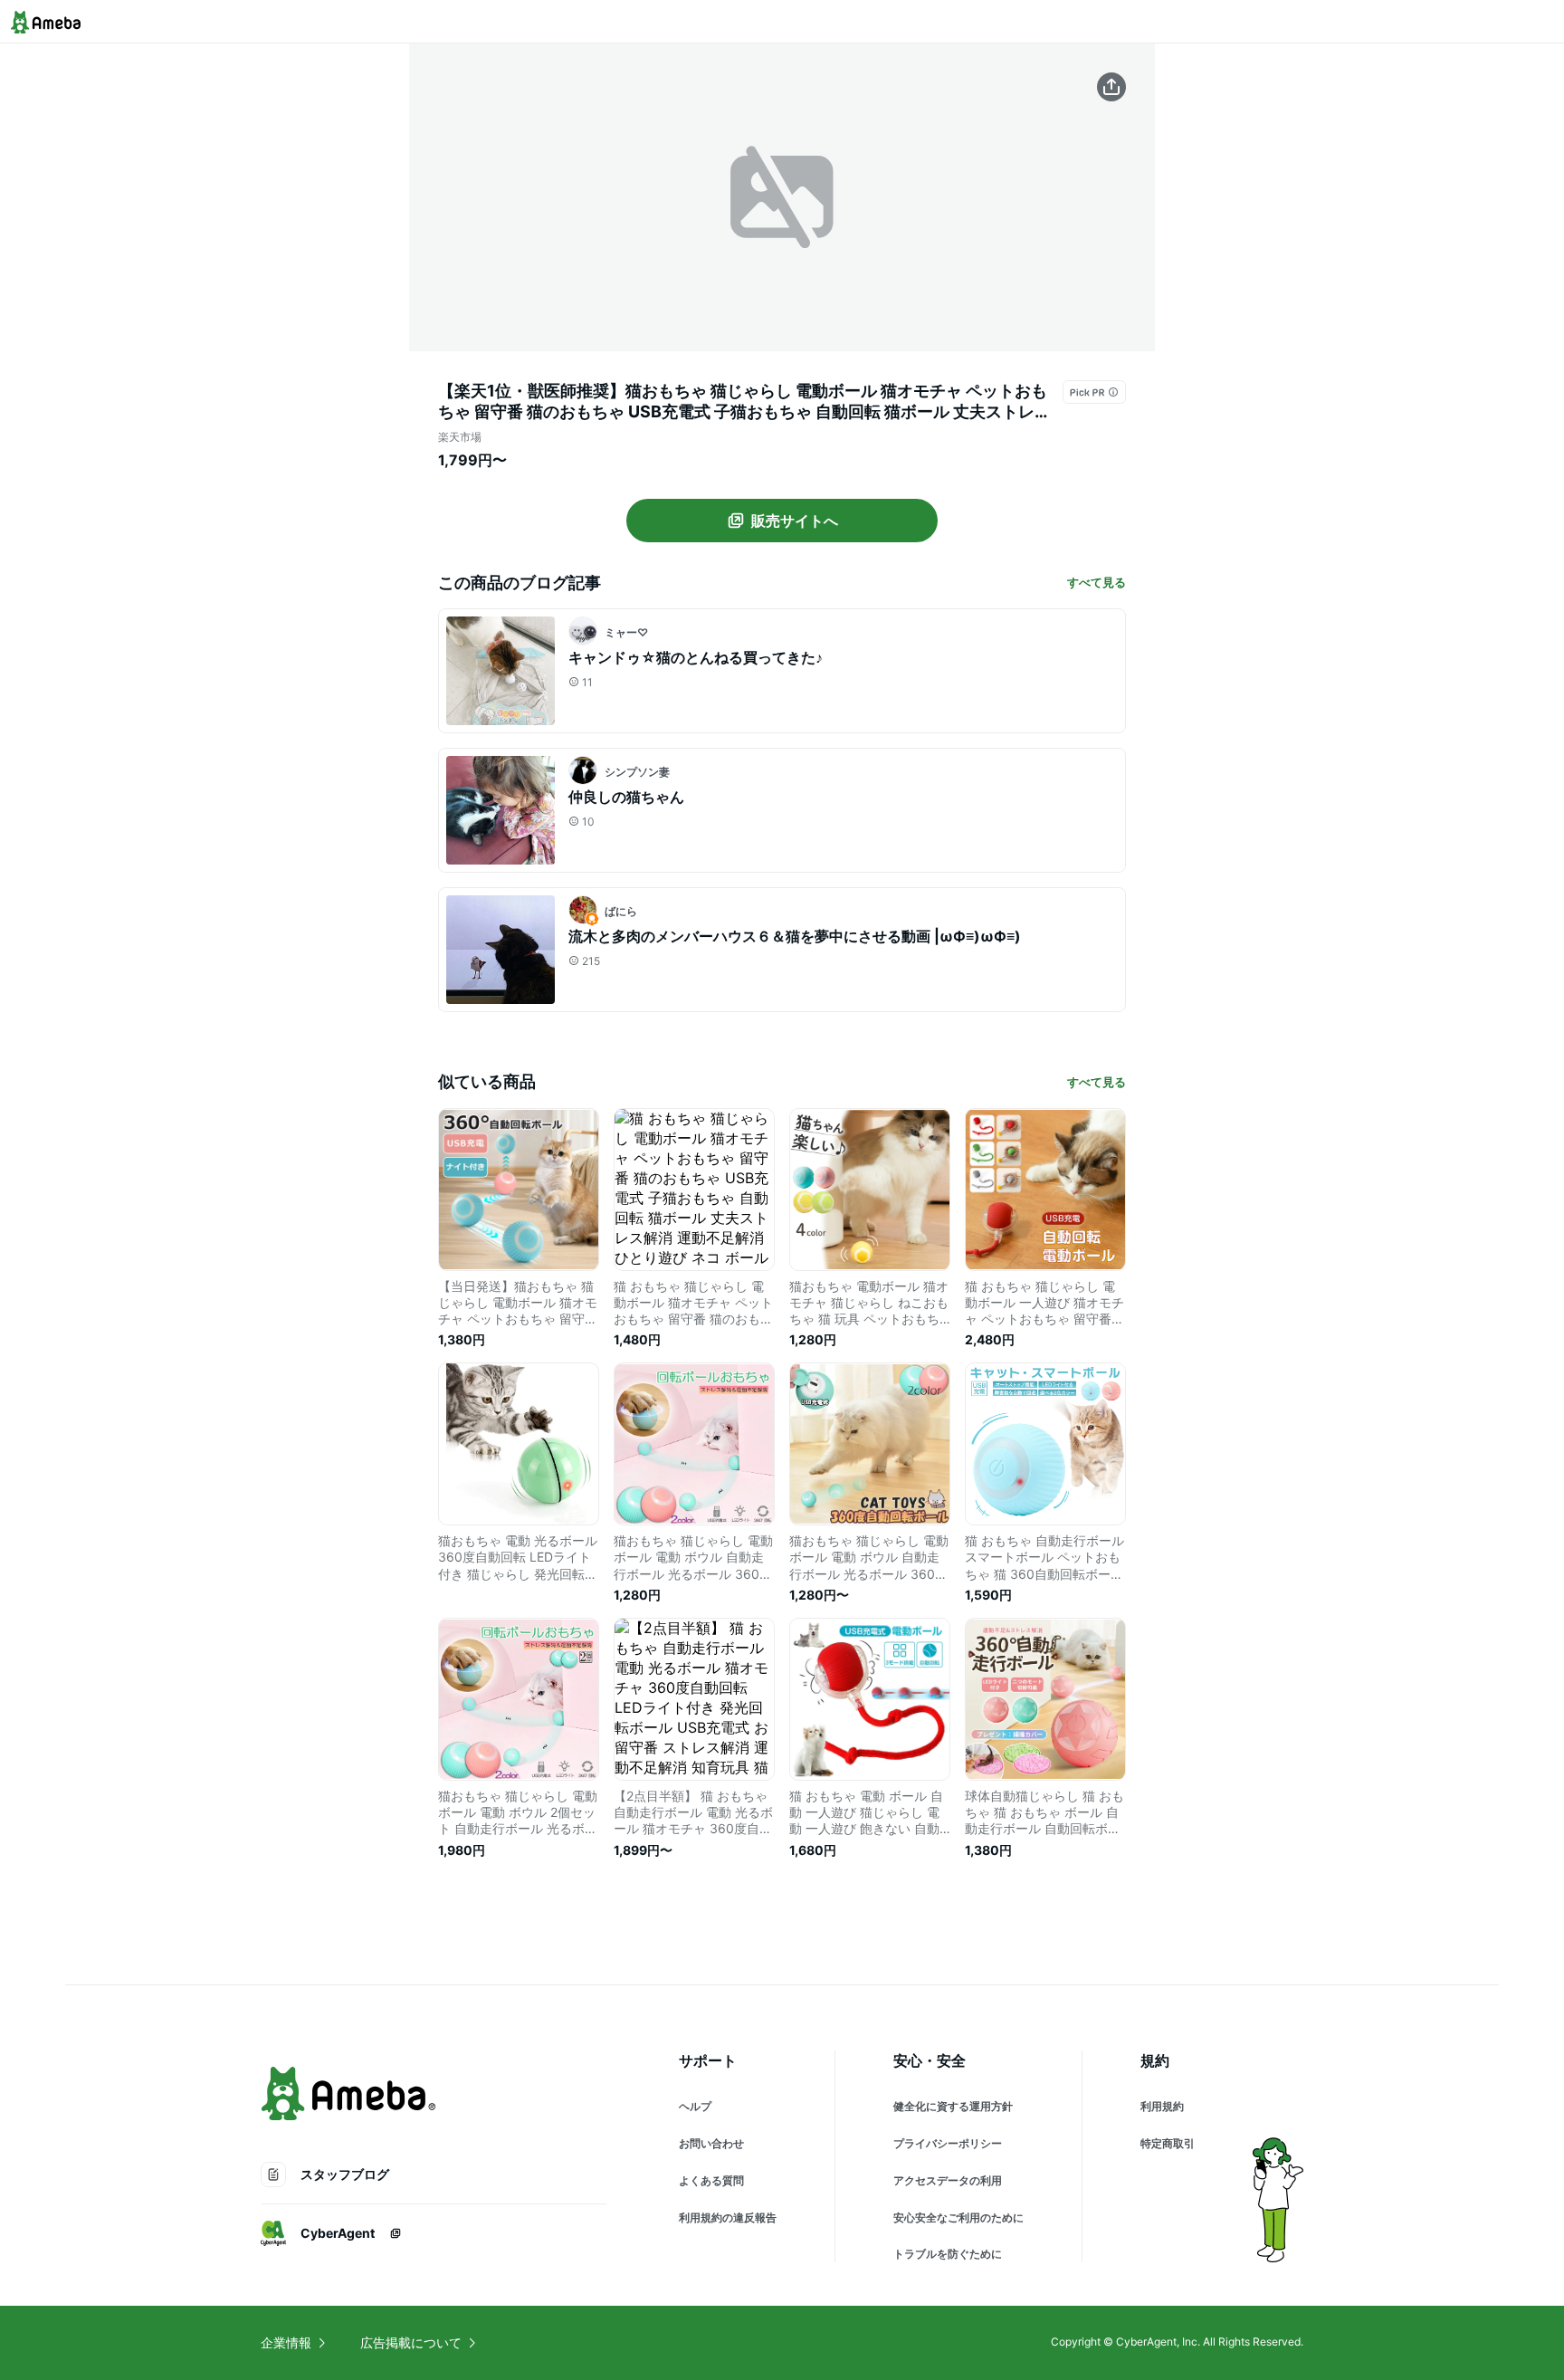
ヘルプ (695, 2106)
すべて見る (1097, 582)
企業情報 (286, 2342)
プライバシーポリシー (948, 2143)
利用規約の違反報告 (728, 2218)
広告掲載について (411, 2342)
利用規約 (1162, 2106)
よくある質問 (711, 2180)
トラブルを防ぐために (948, 2254)
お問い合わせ (711, 2143)
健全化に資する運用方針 (953, 2106)
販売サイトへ (795, 521)
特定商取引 (1168, 2143)
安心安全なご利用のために (958, 2218)
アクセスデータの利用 (948, 2180)
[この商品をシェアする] (1111, 87)
